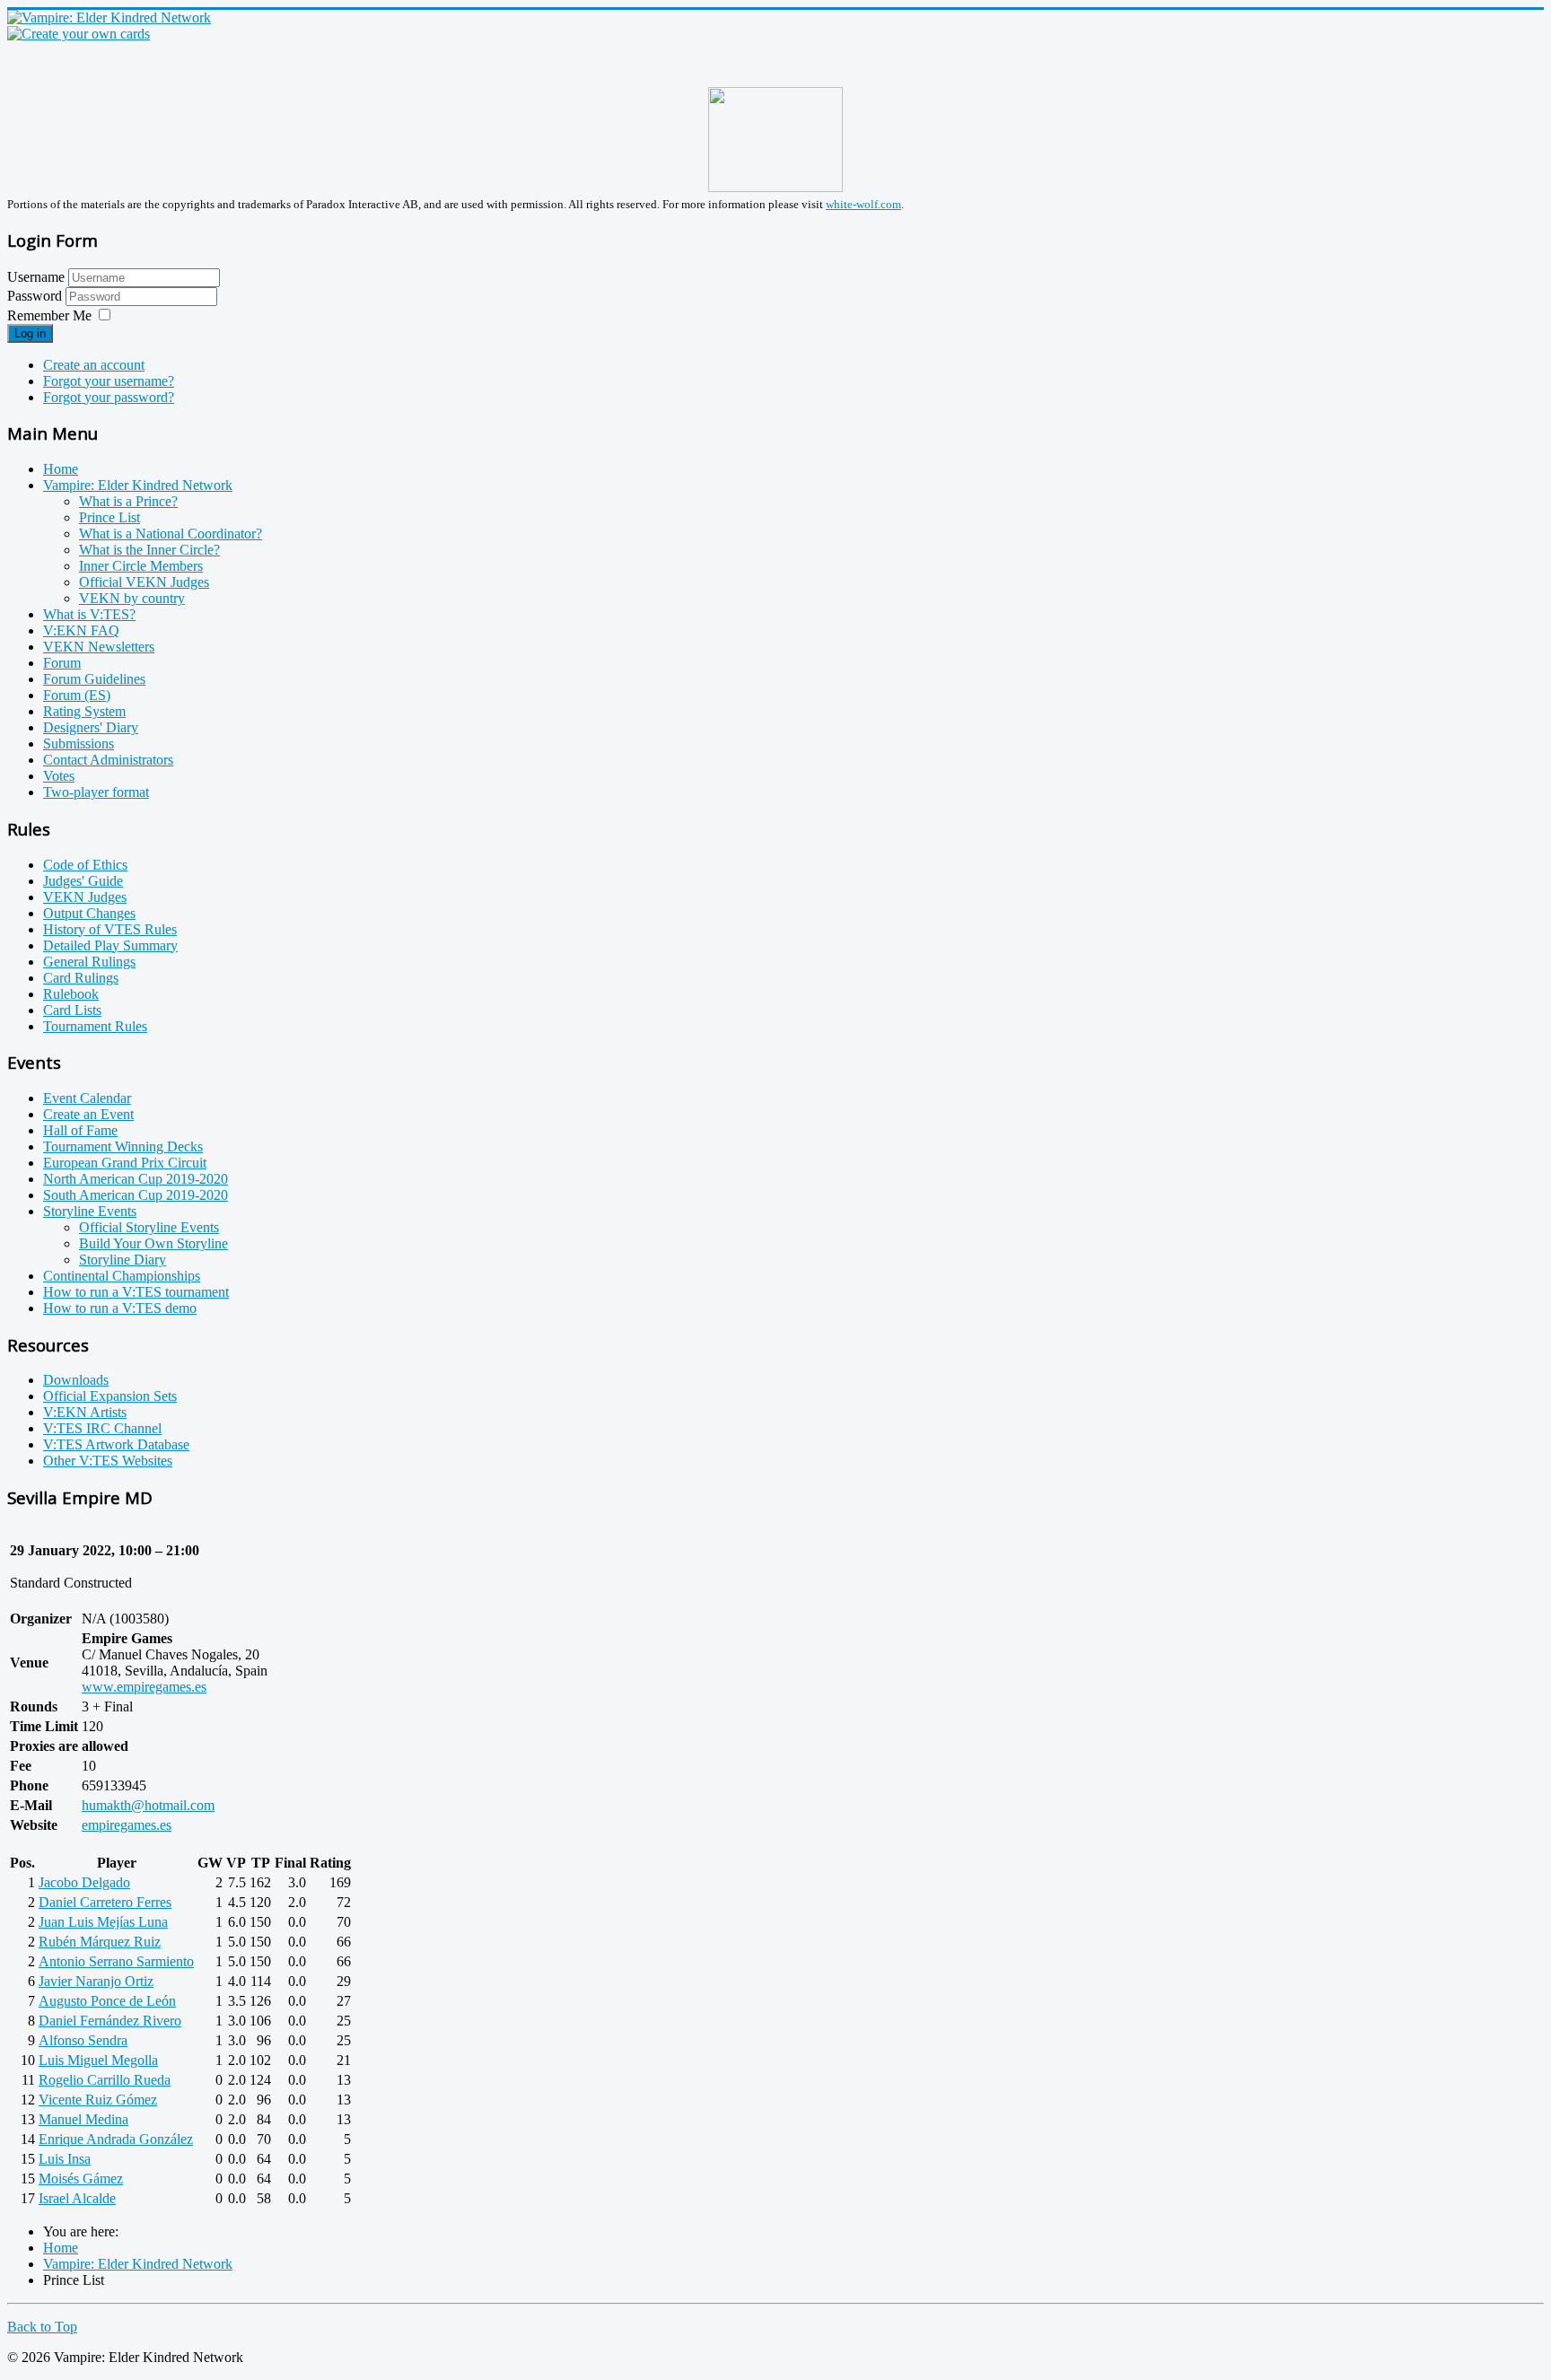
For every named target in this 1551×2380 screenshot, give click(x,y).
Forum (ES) (77, 695)
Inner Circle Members (141, 566)
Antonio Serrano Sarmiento (116, 1961)
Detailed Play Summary (110, 945)
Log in (30, 333)
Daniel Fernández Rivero (110, 2021)
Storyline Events (90, 1211)
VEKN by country (132, 598)
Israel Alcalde (77, 2198)
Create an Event (88, 1114)
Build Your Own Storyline (153, 1243)
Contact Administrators (108, 760)
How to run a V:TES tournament (136, 1292)
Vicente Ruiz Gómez (98, 2100)
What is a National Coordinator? (171, 534)
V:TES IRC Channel (102, 1428)
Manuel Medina (83, 2119)
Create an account (94, 365)
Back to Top (42, 2327)
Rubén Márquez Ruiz (100, 1942)
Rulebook (71, 994)
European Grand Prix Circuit (125, 1163)
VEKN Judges (85, 897)
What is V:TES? (89, 614)
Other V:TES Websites (108, 1461)
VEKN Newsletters (99, 647)
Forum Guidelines (94, 679)
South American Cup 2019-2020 (136, 1195)
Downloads (76, 1380)
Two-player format (96, 792)
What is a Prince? (128, 501)
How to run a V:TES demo (120, 1308)
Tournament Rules (95, 1026)
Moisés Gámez (81, 2179)
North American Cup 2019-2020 (136, 1179)
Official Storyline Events (149, 1227)
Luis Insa (65, 2159)
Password (36, 296)
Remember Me (49, 315)
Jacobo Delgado (84, 1882)
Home (61, 469)
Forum (62, 663)
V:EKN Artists (85, 1412)
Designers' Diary (91, 727)
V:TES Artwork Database (116, 1444)
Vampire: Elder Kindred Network (138, 485)
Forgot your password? (109, 397)
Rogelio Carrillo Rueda (105, 2080)
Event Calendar (87, 1098)
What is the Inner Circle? (149, 550)
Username (36, 277)
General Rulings (89, 962)
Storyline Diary (123, 1260)
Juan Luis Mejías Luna (103, 1922)
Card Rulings (81, 978)
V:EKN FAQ (81, 630)
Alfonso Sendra (83, 2040)
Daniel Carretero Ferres (105, 1902)
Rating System (84, 711)
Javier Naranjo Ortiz (96, 1981)
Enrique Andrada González (116, 2139)
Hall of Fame (80, 1130)
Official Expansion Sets (110, 1396)
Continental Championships (122, 1276)
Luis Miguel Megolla (98, 2060)
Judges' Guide (83, 881)
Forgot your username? (109, 381)
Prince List (110, 517)
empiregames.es (127, 1825)
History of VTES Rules (110, 929)
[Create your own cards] (79, 34)
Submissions (79, 744)
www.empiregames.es (144, 1687)
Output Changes (89, 913)
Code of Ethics (85, 865)
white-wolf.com (863, 204)
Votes (59, 776)
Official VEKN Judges (144, 582)
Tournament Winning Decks (123, 1146)
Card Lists (72, 1010)
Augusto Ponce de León (107, 2001)
